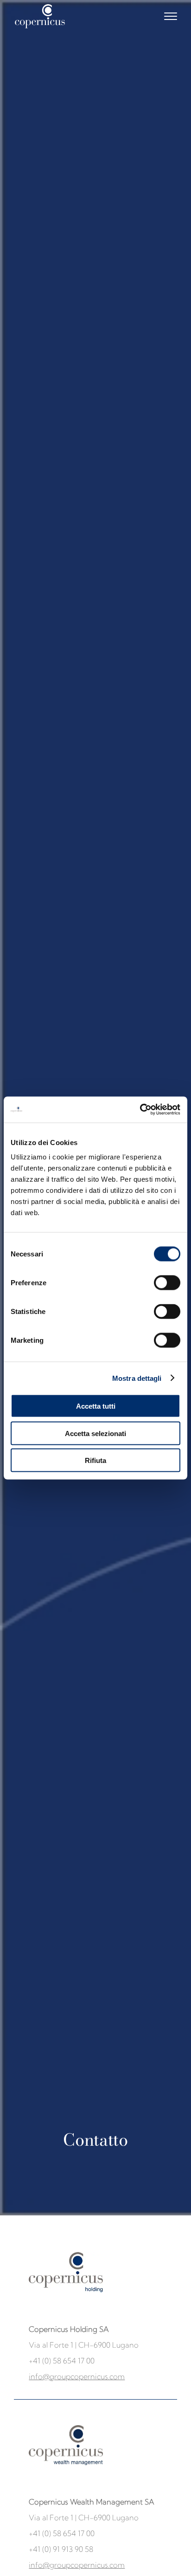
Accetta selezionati (95, 1433)
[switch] (167, 1283)
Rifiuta (95, 1460)
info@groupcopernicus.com (77, 2376)
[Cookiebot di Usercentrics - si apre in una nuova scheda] (140, 1110)
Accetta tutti (96, 1406)
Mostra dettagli (137, 1378)
